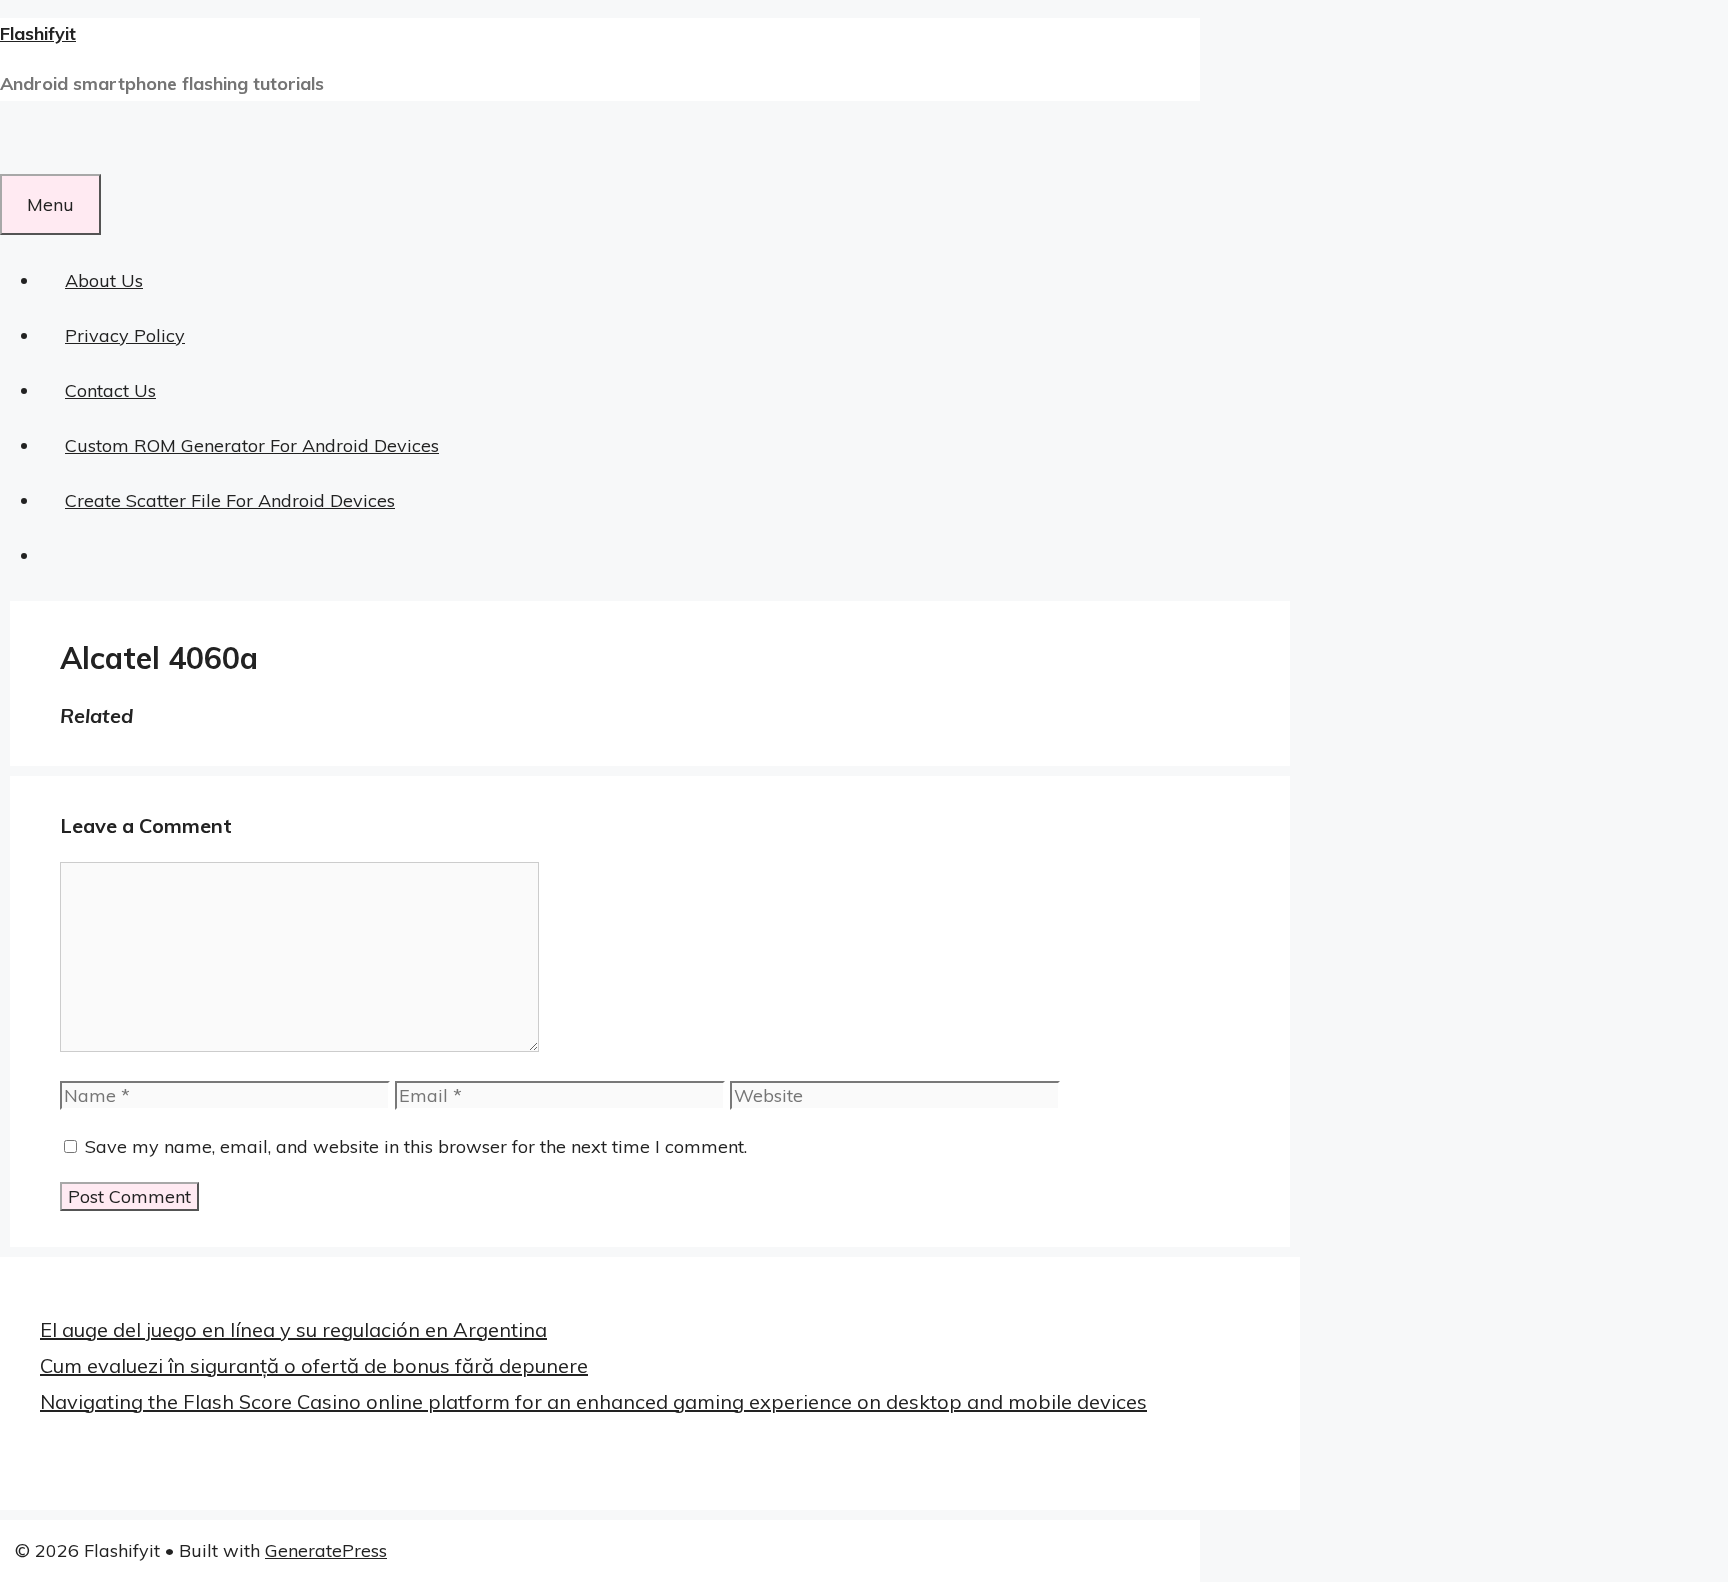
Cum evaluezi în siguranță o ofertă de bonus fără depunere (314, 1365)
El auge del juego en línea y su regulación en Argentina (293, 1329)
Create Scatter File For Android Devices (230, 500)
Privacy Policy (125, 335)
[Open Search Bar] (25, 146)
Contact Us (110, 390)
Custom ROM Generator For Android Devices (252, 445)
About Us (104, 280)
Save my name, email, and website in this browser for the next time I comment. (416, 1146)
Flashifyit (38, 33)
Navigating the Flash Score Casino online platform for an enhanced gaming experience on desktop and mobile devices (593, 1401)
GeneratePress (326, 1550)
